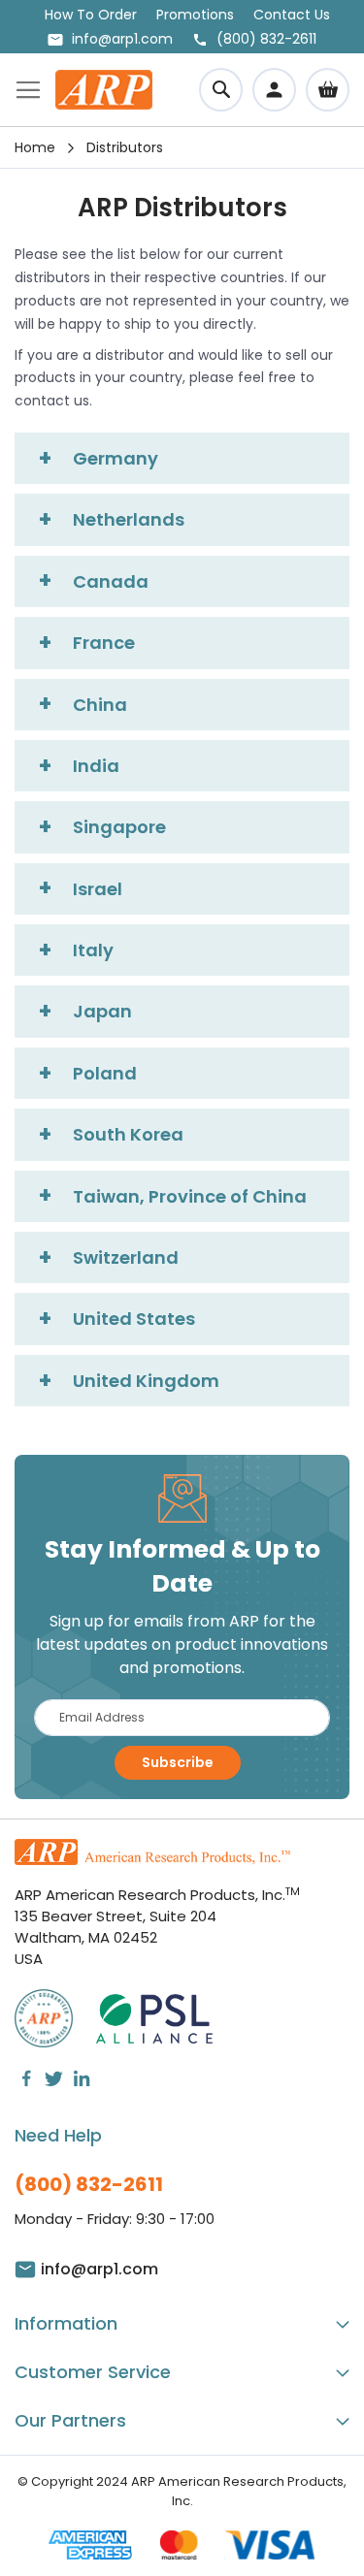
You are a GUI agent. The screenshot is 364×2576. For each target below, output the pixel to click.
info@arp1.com (122, 39)
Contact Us (292, 15)
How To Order (91, 15)
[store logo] (104, 90)
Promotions (195, 15)
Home (35, 147)
